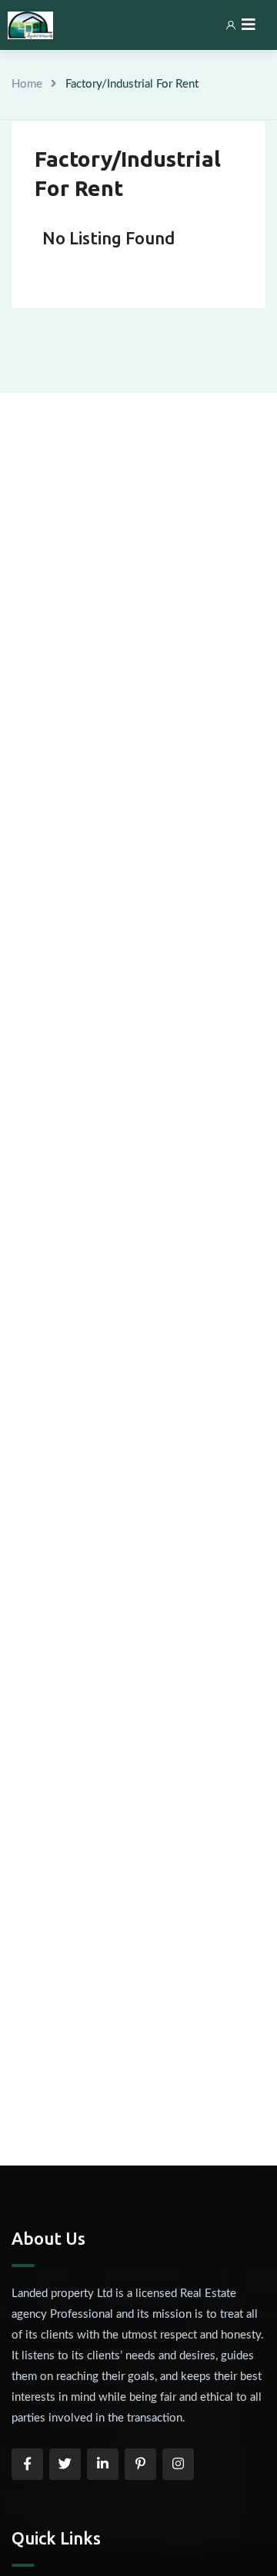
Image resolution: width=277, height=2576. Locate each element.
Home (27, 84)
